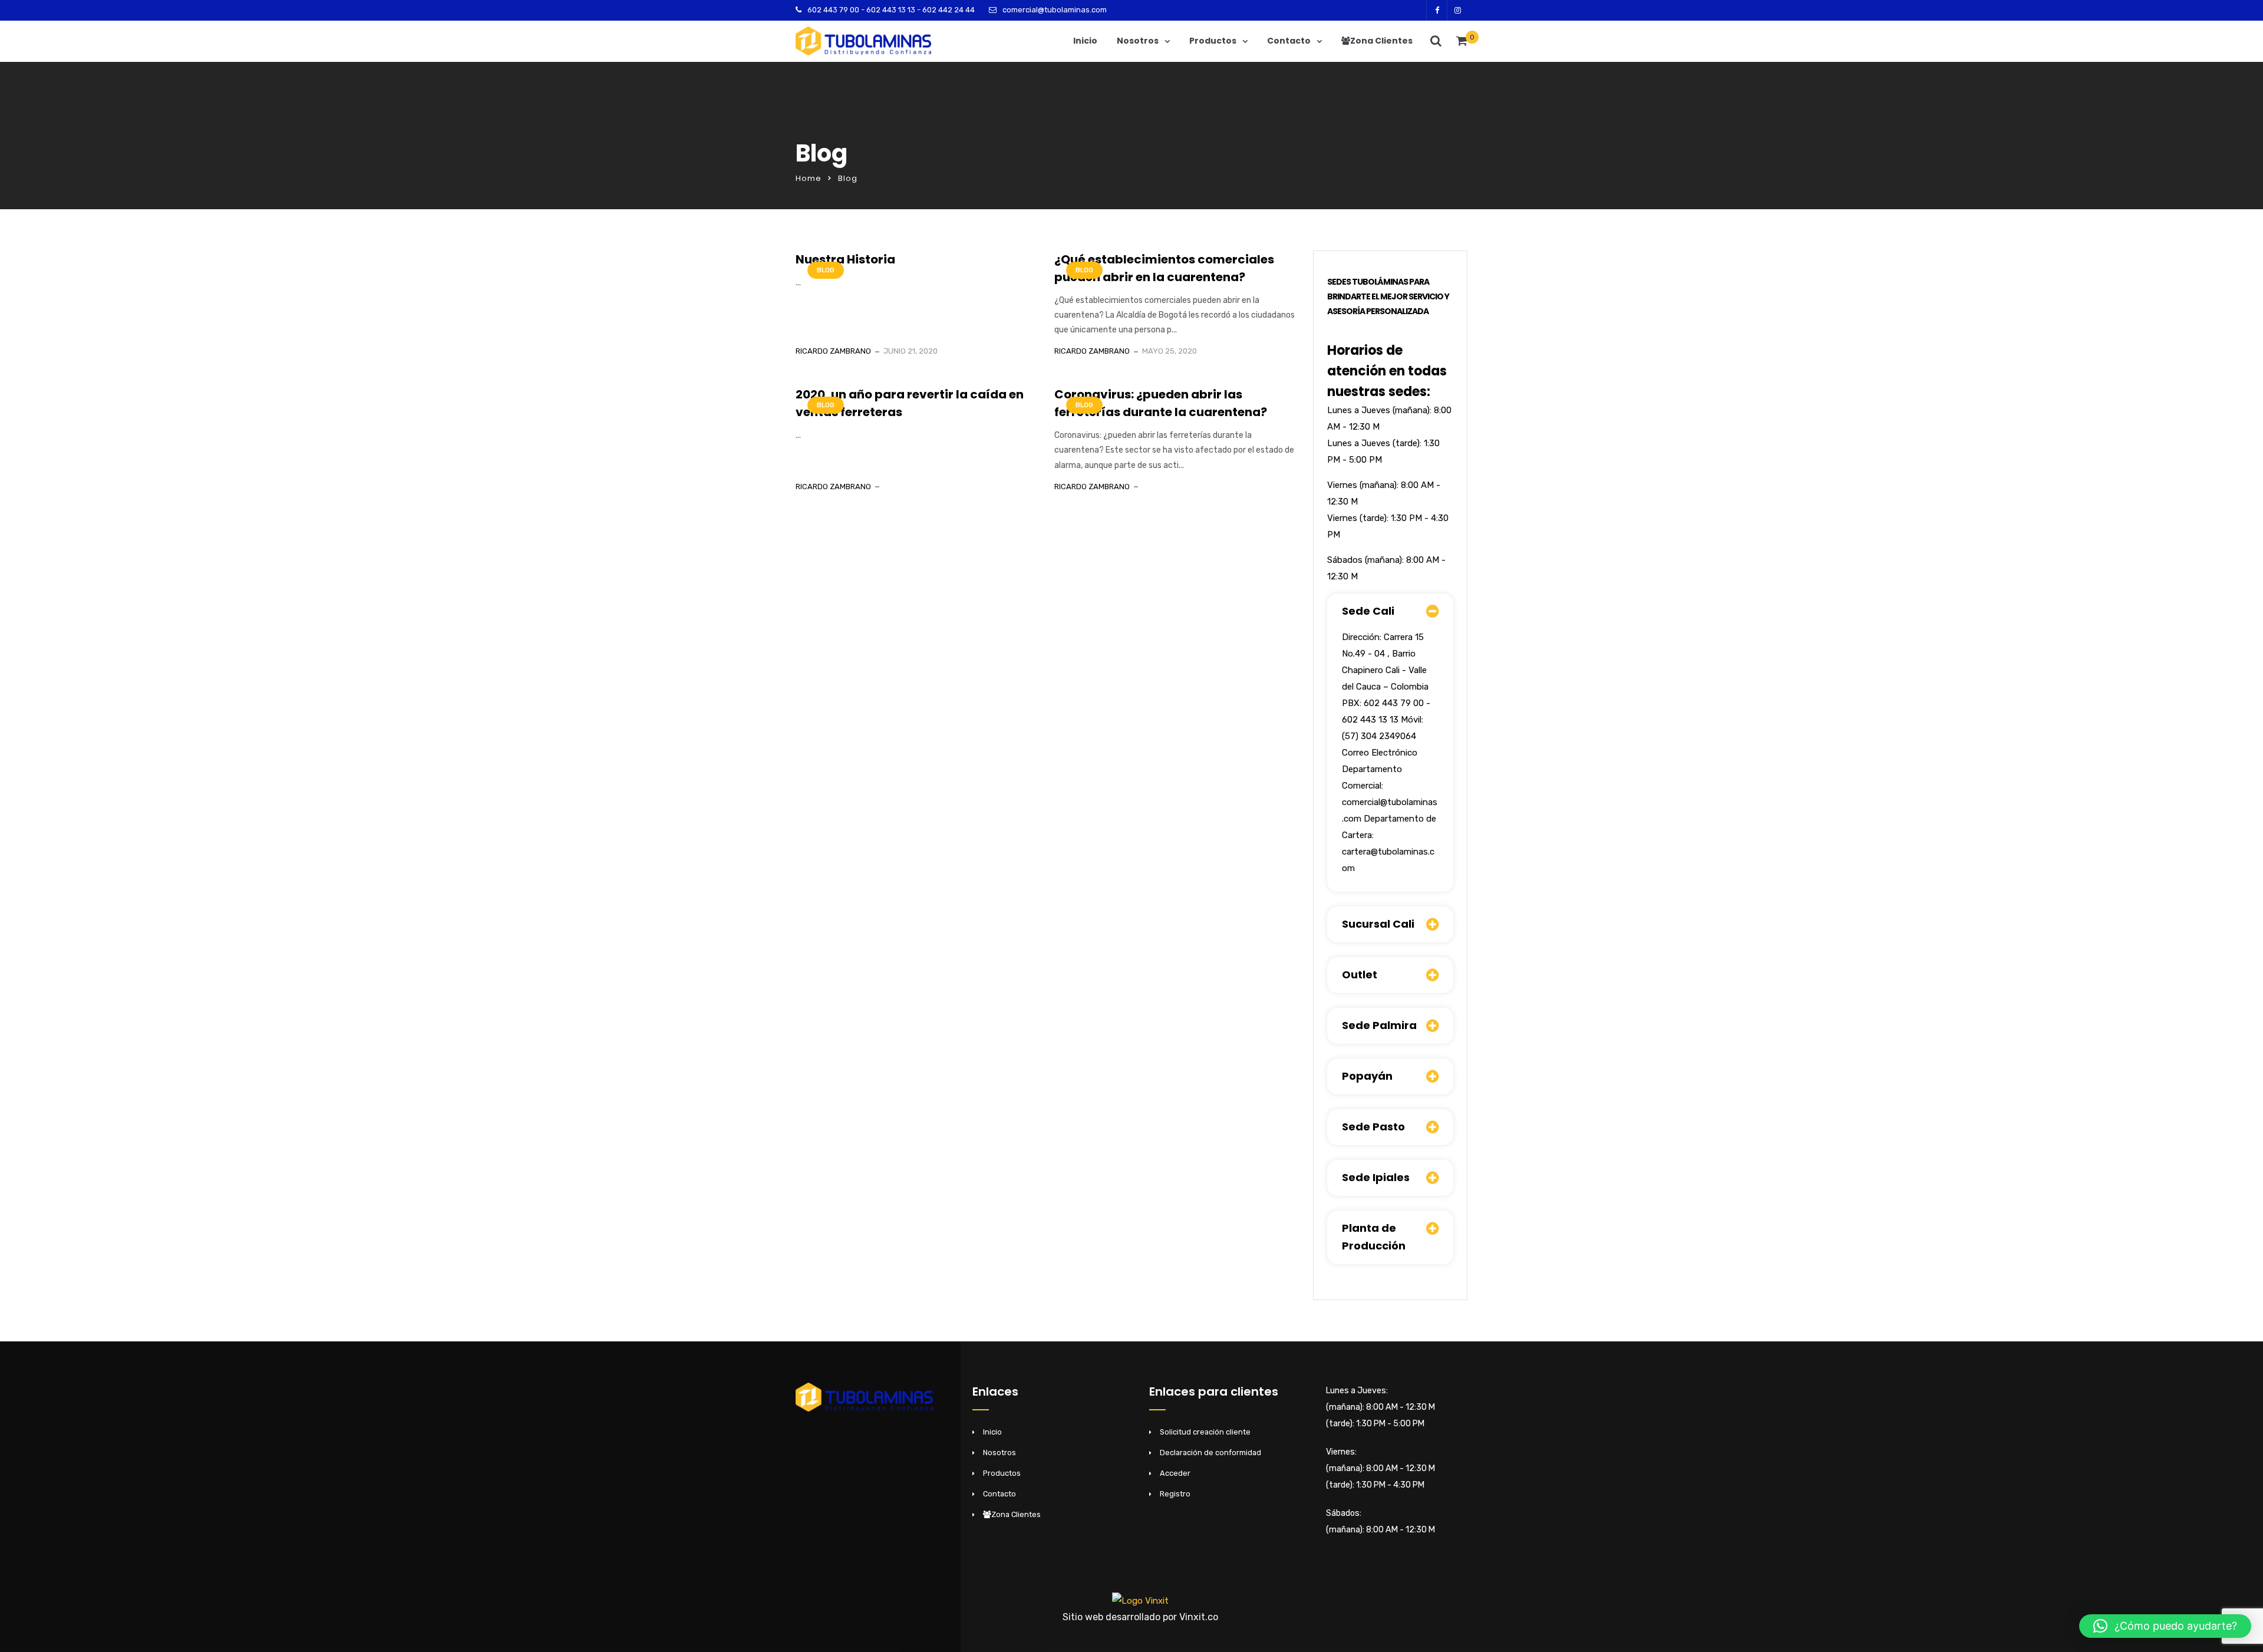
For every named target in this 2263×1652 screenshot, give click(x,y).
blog (826, 270)
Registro (1175, 1494)
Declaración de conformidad (1210, 1452)
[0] (1462, 44)
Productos (1213, 41)
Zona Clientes (1381, 41)
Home (809, 178)
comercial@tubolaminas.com (1055, 10)
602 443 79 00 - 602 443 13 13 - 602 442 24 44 (891, 10)
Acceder (1175, 1473)
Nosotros (1138, 41)
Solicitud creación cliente (1205, 1432)
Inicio (1085, 41)
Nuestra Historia (845, 259)
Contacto (1289, 41)
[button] (2165, 1626)
